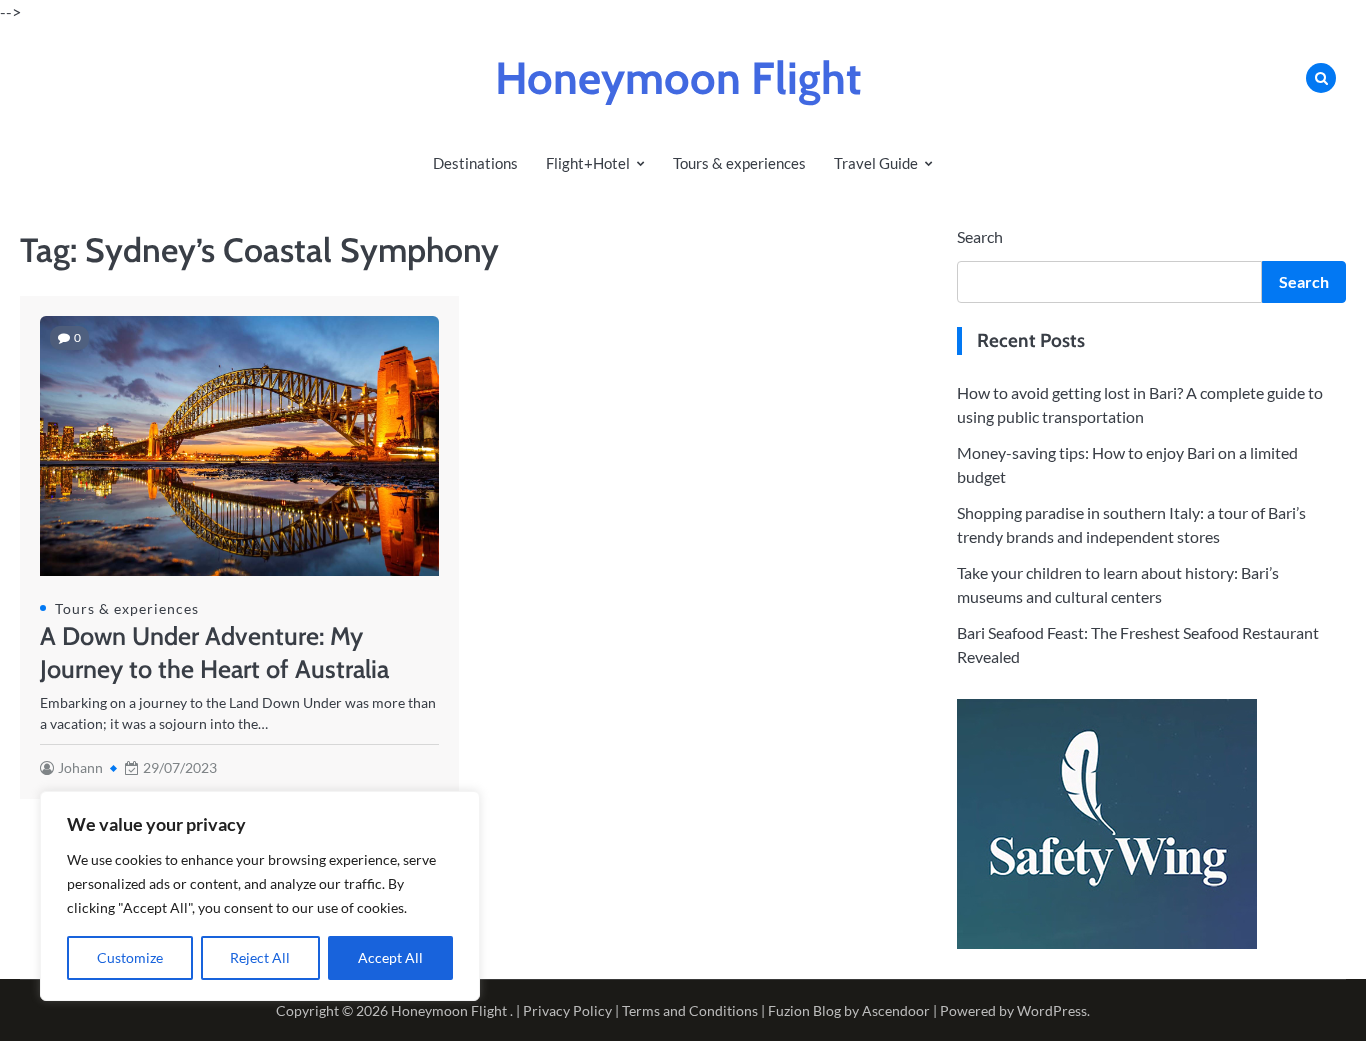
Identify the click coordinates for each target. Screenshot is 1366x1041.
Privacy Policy (567, 1010)
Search (980, 236)
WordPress (1052, 1010)
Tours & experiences (739, 163)
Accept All (390, 957)
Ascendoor (896, 1010)
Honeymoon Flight (678, 78)
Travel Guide (876, 163)
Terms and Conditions (690, 1010)
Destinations (475, 163)
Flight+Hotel (588, 163)
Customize (130, 957)
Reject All (260, 957)
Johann (80, 767)
